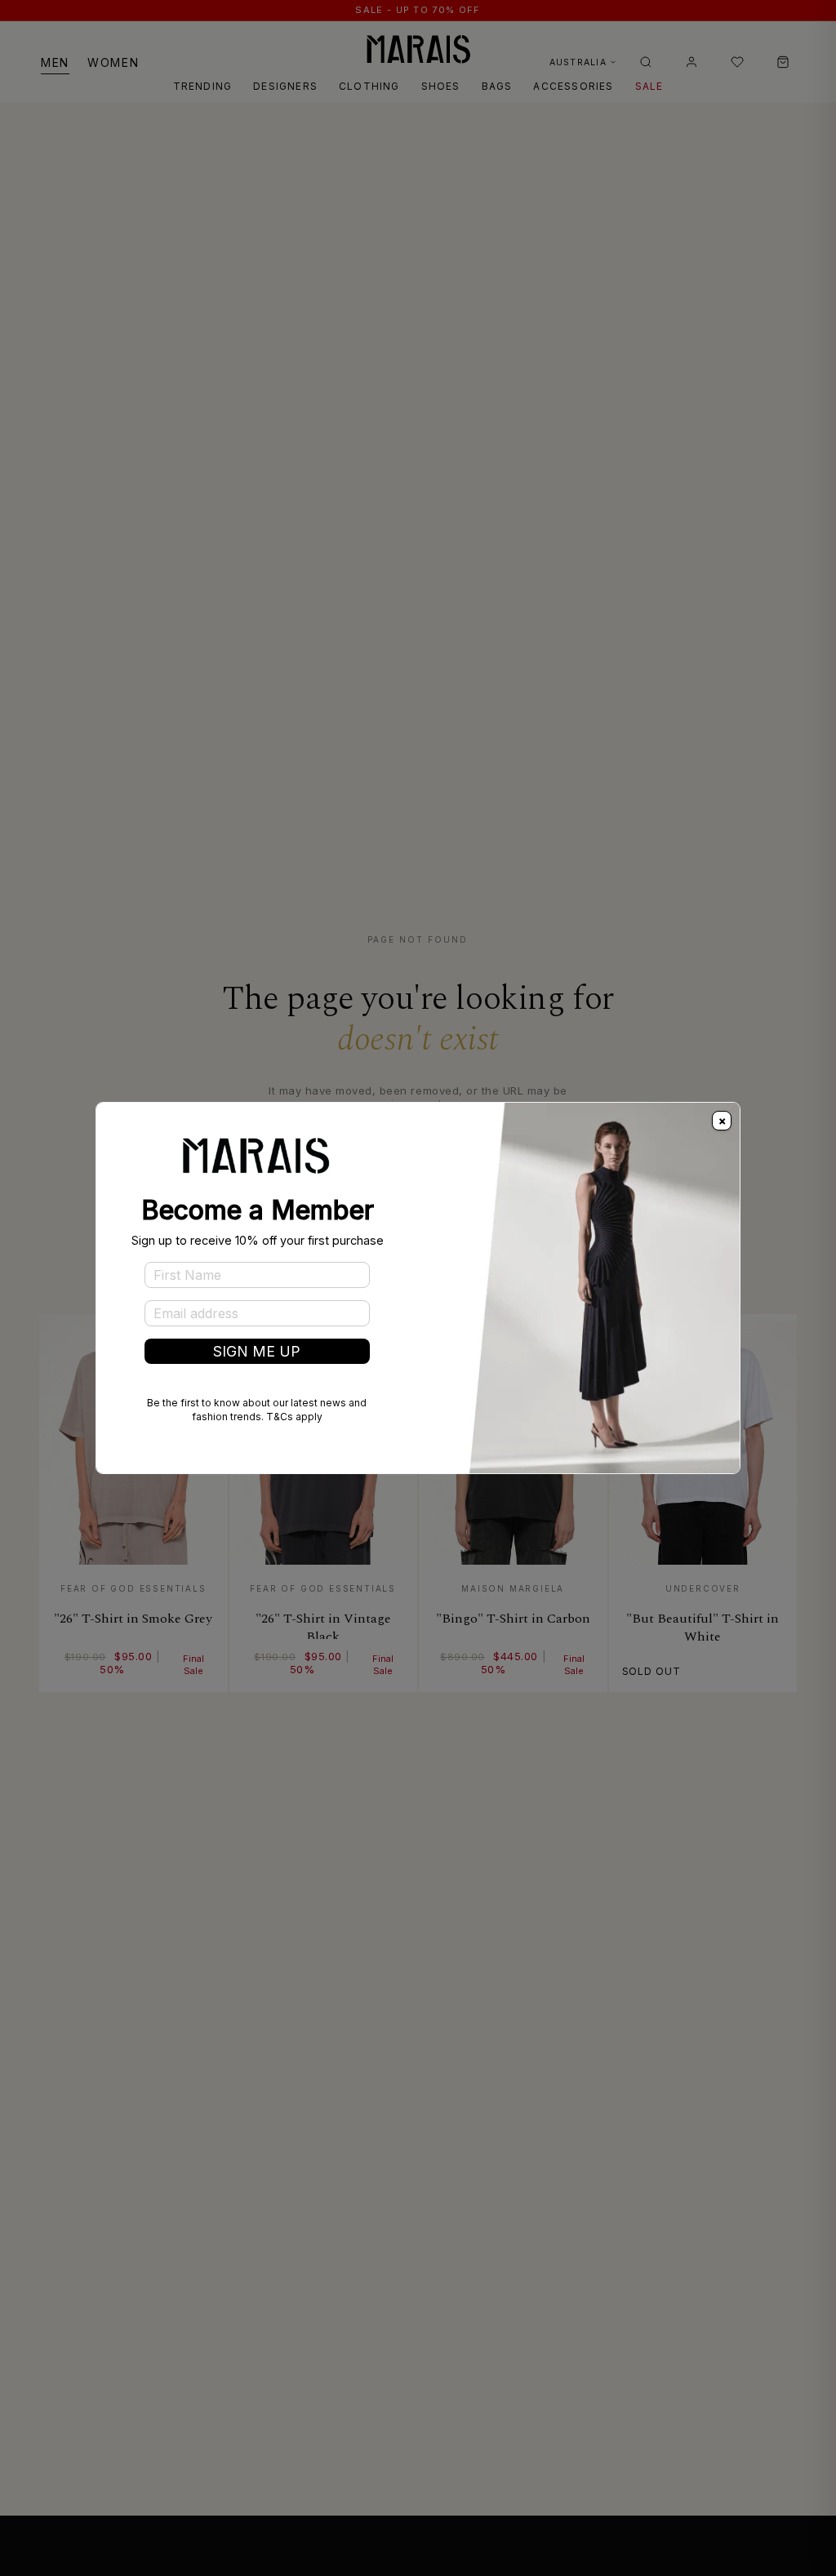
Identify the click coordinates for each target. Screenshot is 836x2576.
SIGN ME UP (257, 1351)
